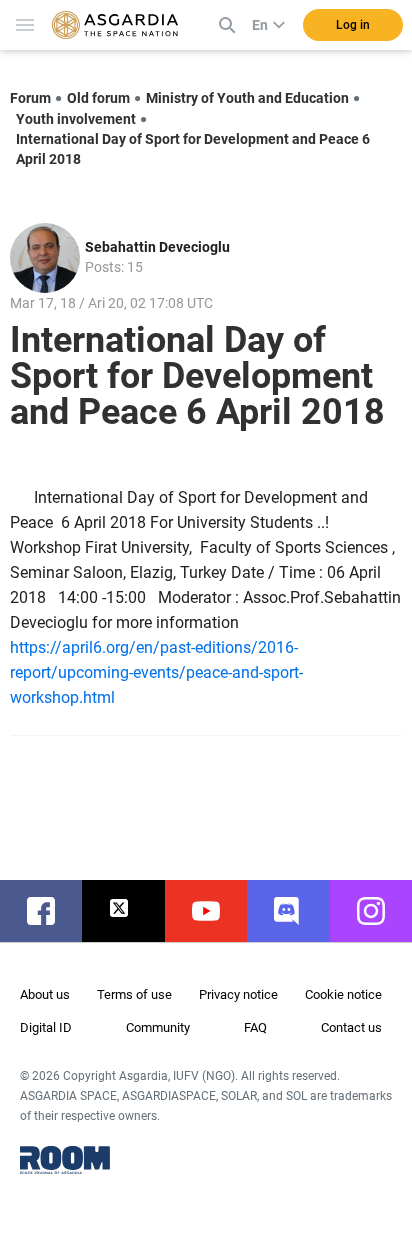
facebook (51, 911)
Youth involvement (76, 119)
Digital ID (46, 1027)
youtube (216, 911)
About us (45, 994)
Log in (353, 25)
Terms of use (134, 994)
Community (158, 1027)
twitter (133, 911)
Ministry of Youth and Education (247, 98)
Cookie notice (343, 994)
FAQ (255, 1027)
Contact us (351, 1027)
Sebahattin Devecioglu (157, 247)
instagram (381, 911)
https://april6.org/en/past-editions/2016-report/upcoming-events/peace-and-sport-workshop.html (156, 672)
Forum (30, 98)
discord (298, 911)
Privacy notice (238, 994)
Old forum (98, 98)
